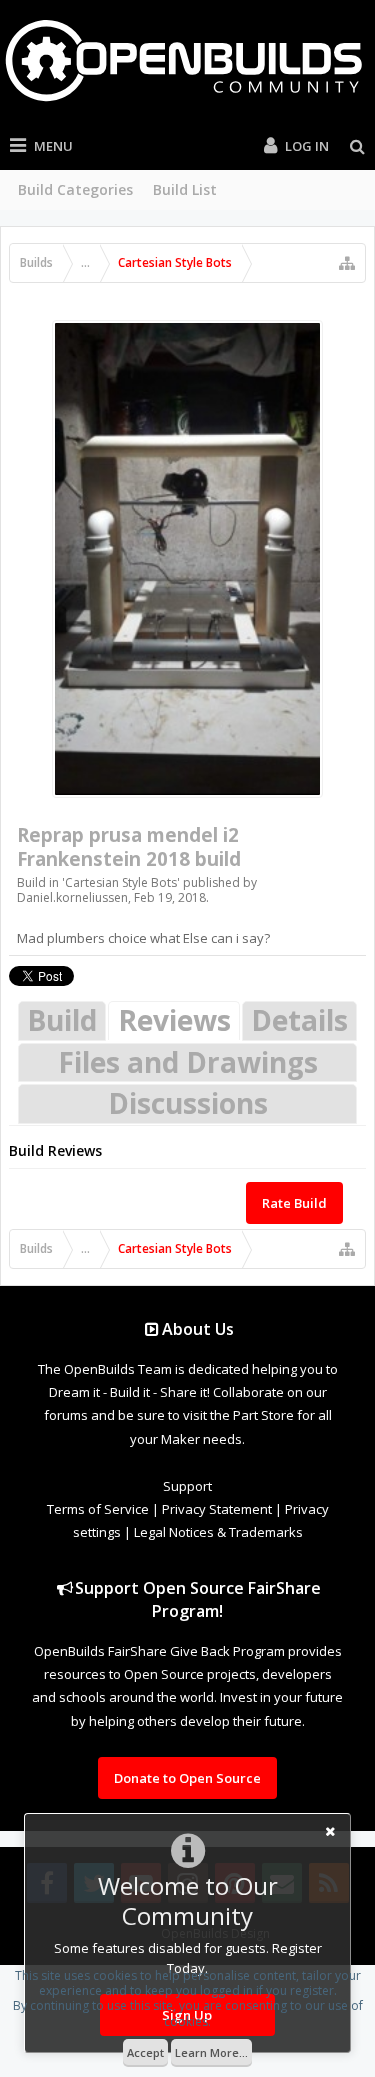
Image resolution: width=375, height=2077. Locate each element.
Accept (145, 2052)
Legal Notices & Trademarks (218, 1532)
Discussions (188, 1103)
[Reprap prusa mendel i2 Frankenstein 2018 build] (187, 559)
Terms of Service (98, 1509)
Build (62, 1020)
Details (299, 1020)
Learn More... (211, 2052)
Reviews (174, 1020)
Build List (185, 189)
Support (187, 1486)
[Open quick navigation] (347, 263)
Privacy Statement (217, 1509)
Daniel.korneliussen (72, 897)
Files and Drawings (188, 1062)
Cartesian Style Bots (121, 882)
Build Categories (75, 189)
